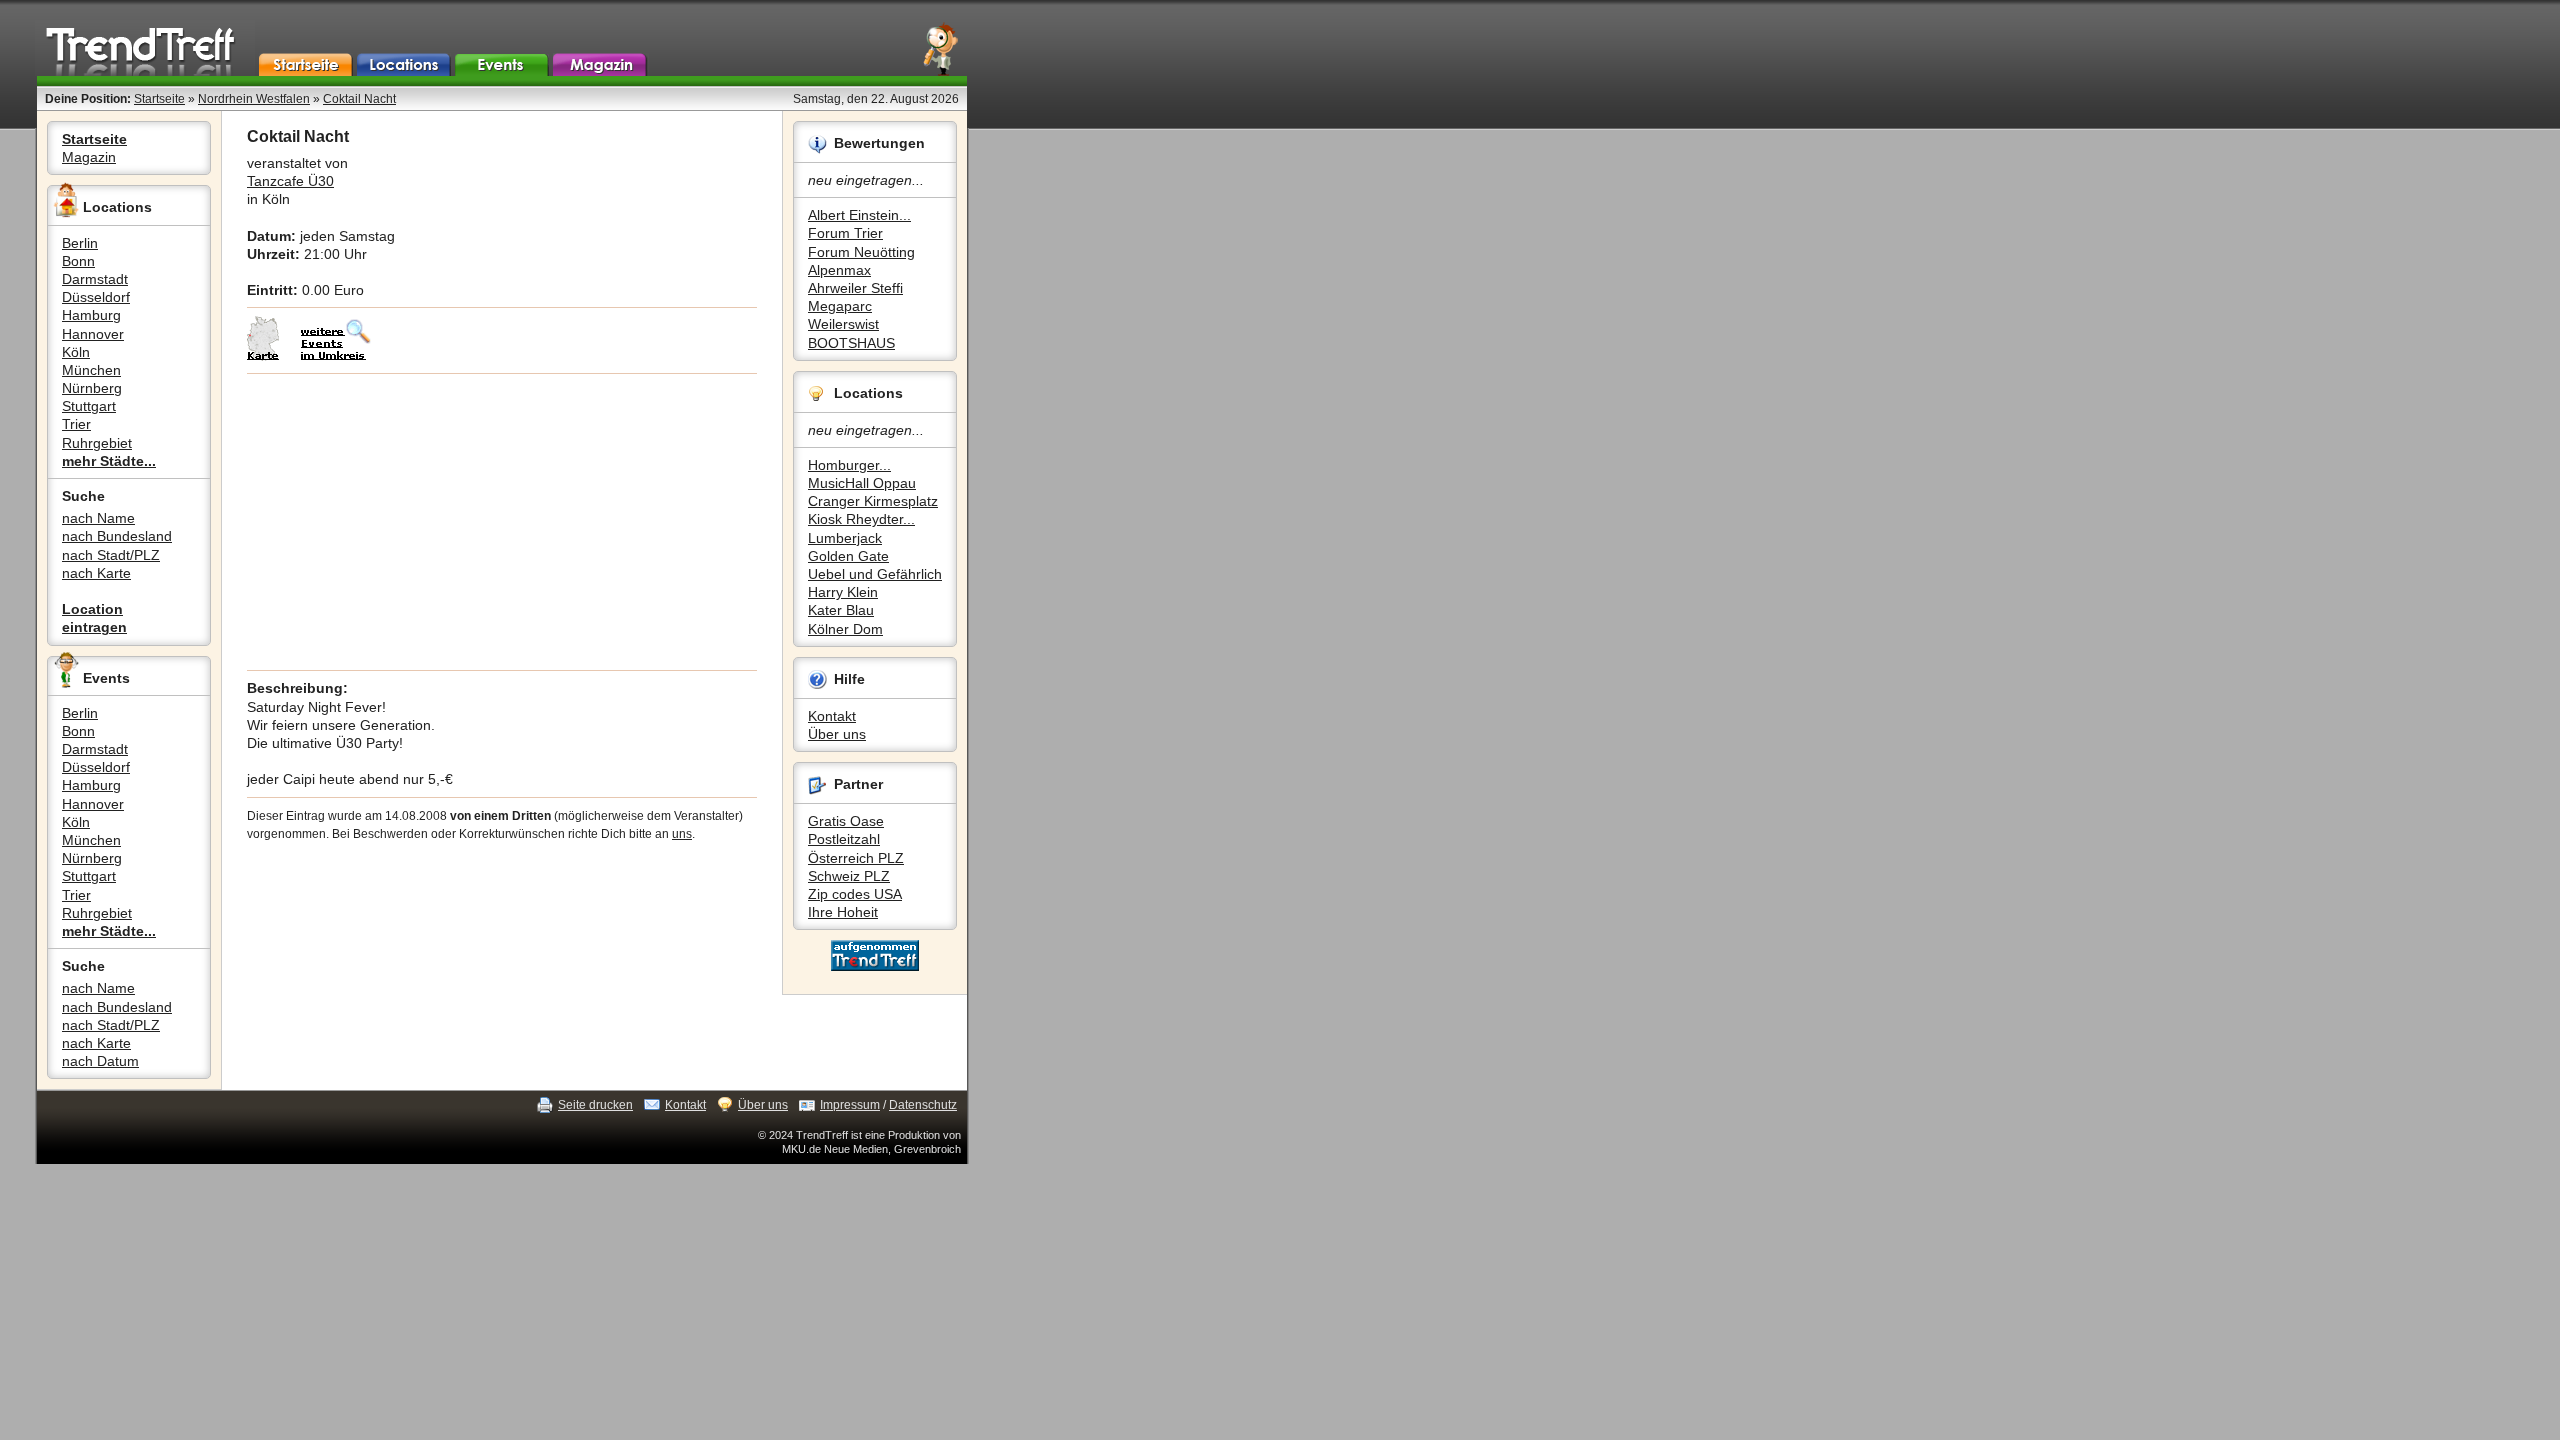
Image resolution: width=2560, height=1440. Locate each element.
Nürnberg (92, 388)
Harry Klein (843, 592)
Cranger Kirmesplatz (873, 501)
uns (682, 834)
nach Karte (96, 573)
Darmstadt (95, 279)
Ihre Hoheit (843, 912)
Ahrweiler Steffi (855, 288)
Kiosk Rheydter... (861, 519)
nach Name (98, 518)
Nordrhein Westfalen (254, 99)
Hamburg (91, 315)
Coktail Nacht (359, 99)
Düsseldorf (96, 297)
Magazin (89, 157)
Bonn (78, 261)
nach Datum (100, 1061)
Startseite (159, 99)
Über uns (837, 734)
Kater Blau (841, 610)
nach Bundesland (117, 536)
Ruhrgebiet (97, 443)
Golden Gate (848, 556)
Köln (76, 352)
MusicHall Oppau (862, 483)
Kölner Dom (845, 629)
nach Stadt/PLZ (111, 555)
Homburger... (849, 465)
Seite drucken (595, 1105)
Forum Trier (845, 233)
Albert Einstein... (859, 215)
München (91, 370)
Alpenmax (839, 270)
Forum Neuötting (861, 252)
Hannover (93, 334)
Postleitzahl (844, 839)
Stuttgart (89, 406)
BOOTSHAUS (851, 343)
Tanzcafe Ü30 (290, 181)
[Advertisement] (502, 522)
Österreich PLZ (856, 858)
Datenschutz (923, 1105)
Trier (76, 424)
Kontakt (832, 716)
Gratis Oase (846, 821)
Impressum (850, 1105)
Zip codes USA (855, 894)
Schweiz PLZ (849, 876)
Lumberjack (845, 538)
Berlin (80, 243)
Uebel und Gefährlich (875, 574)
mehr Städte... (109, 461)
